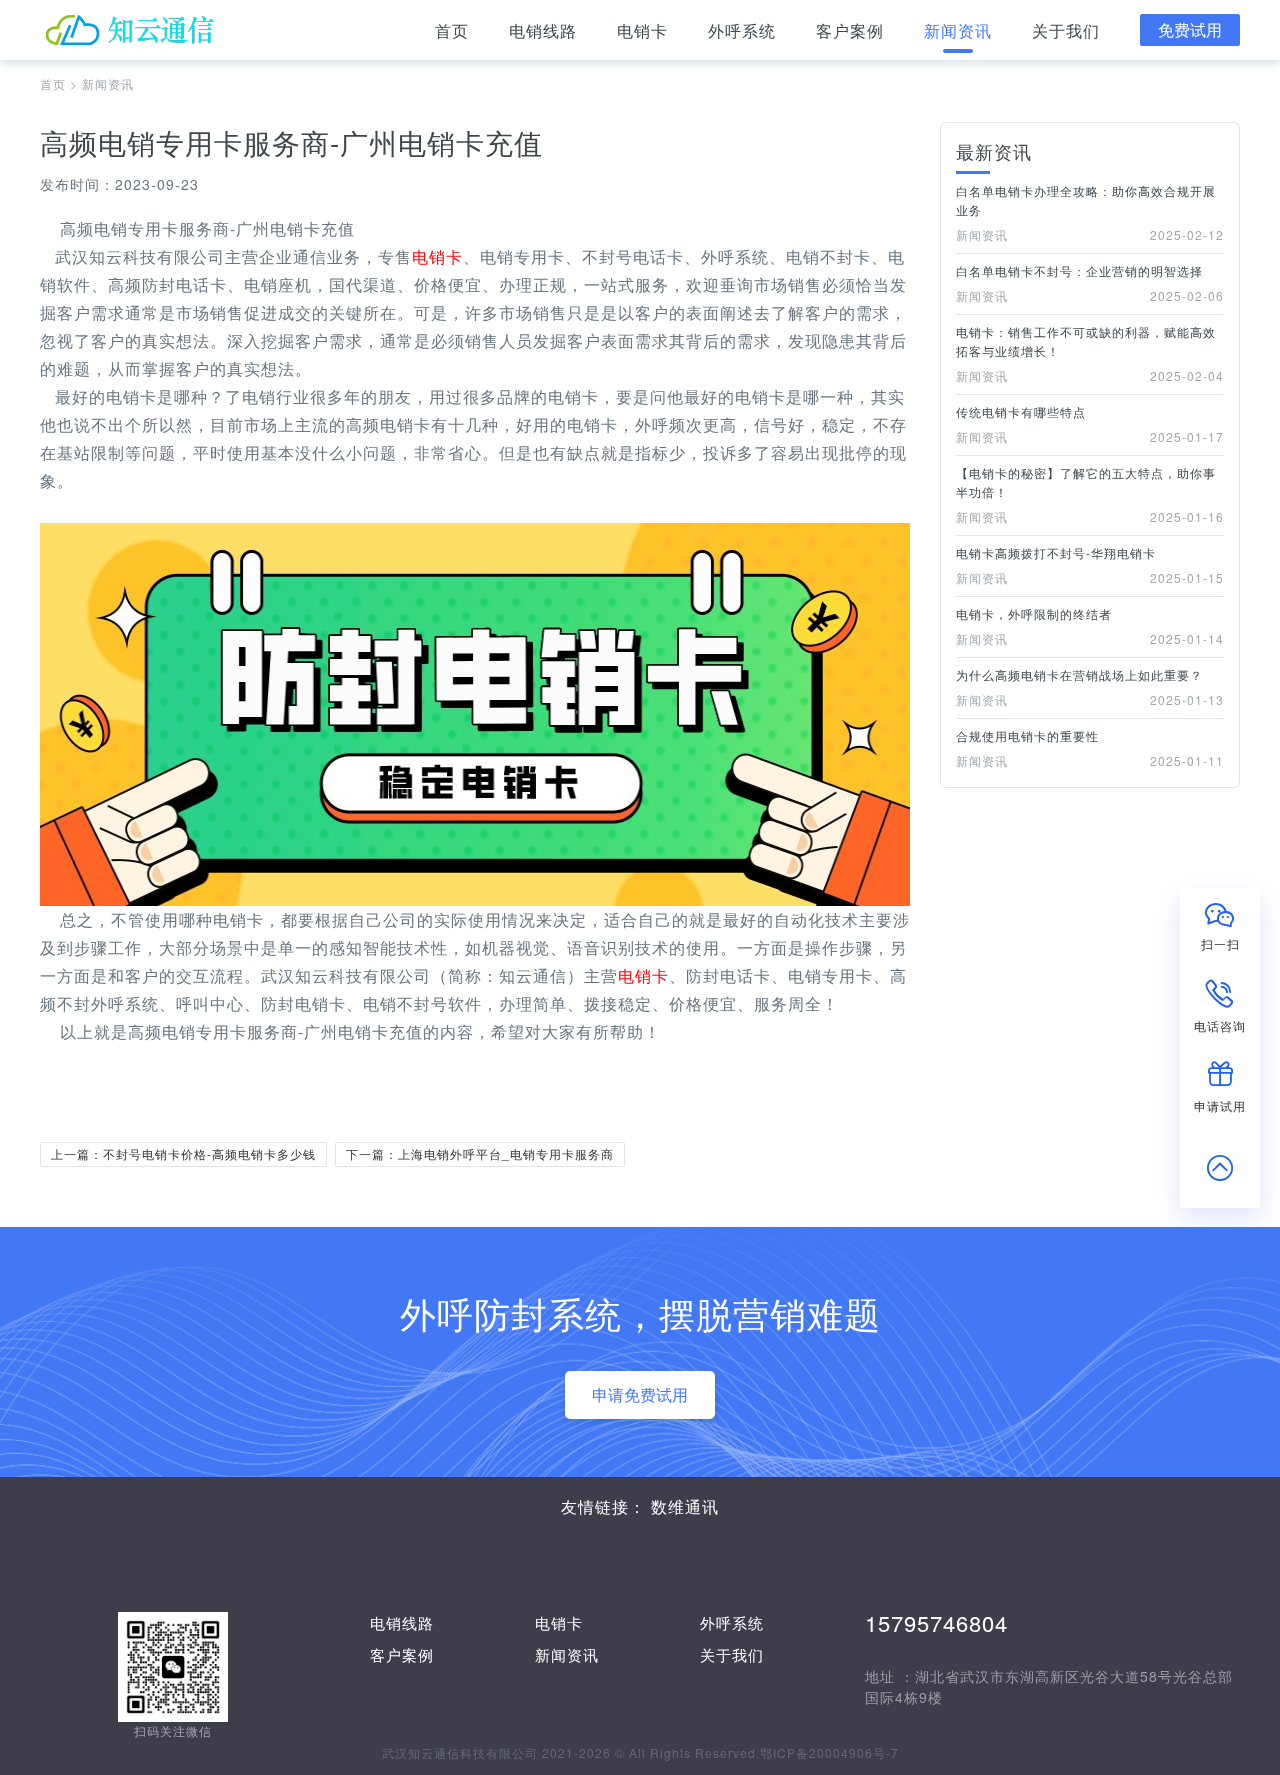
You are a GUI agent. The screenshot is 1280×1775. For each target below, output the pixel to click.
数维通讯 (685, 1506)
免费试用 (1190, 29)
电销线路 (543, 30)
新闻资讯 (958, 30)
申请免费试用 (640, 1394)
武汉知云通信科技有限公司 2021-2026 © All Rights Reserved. (571, 1752)
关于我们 (1066, 30)
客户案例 (850, 30)
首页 (452, 30)
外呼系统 (742, 30)
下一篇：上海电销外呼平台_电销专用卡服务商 (480, 1153)
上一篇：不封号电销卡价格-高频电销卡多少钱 (183, 1153)
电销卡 (642, 30)
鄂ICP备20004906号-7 (829, 1752)
